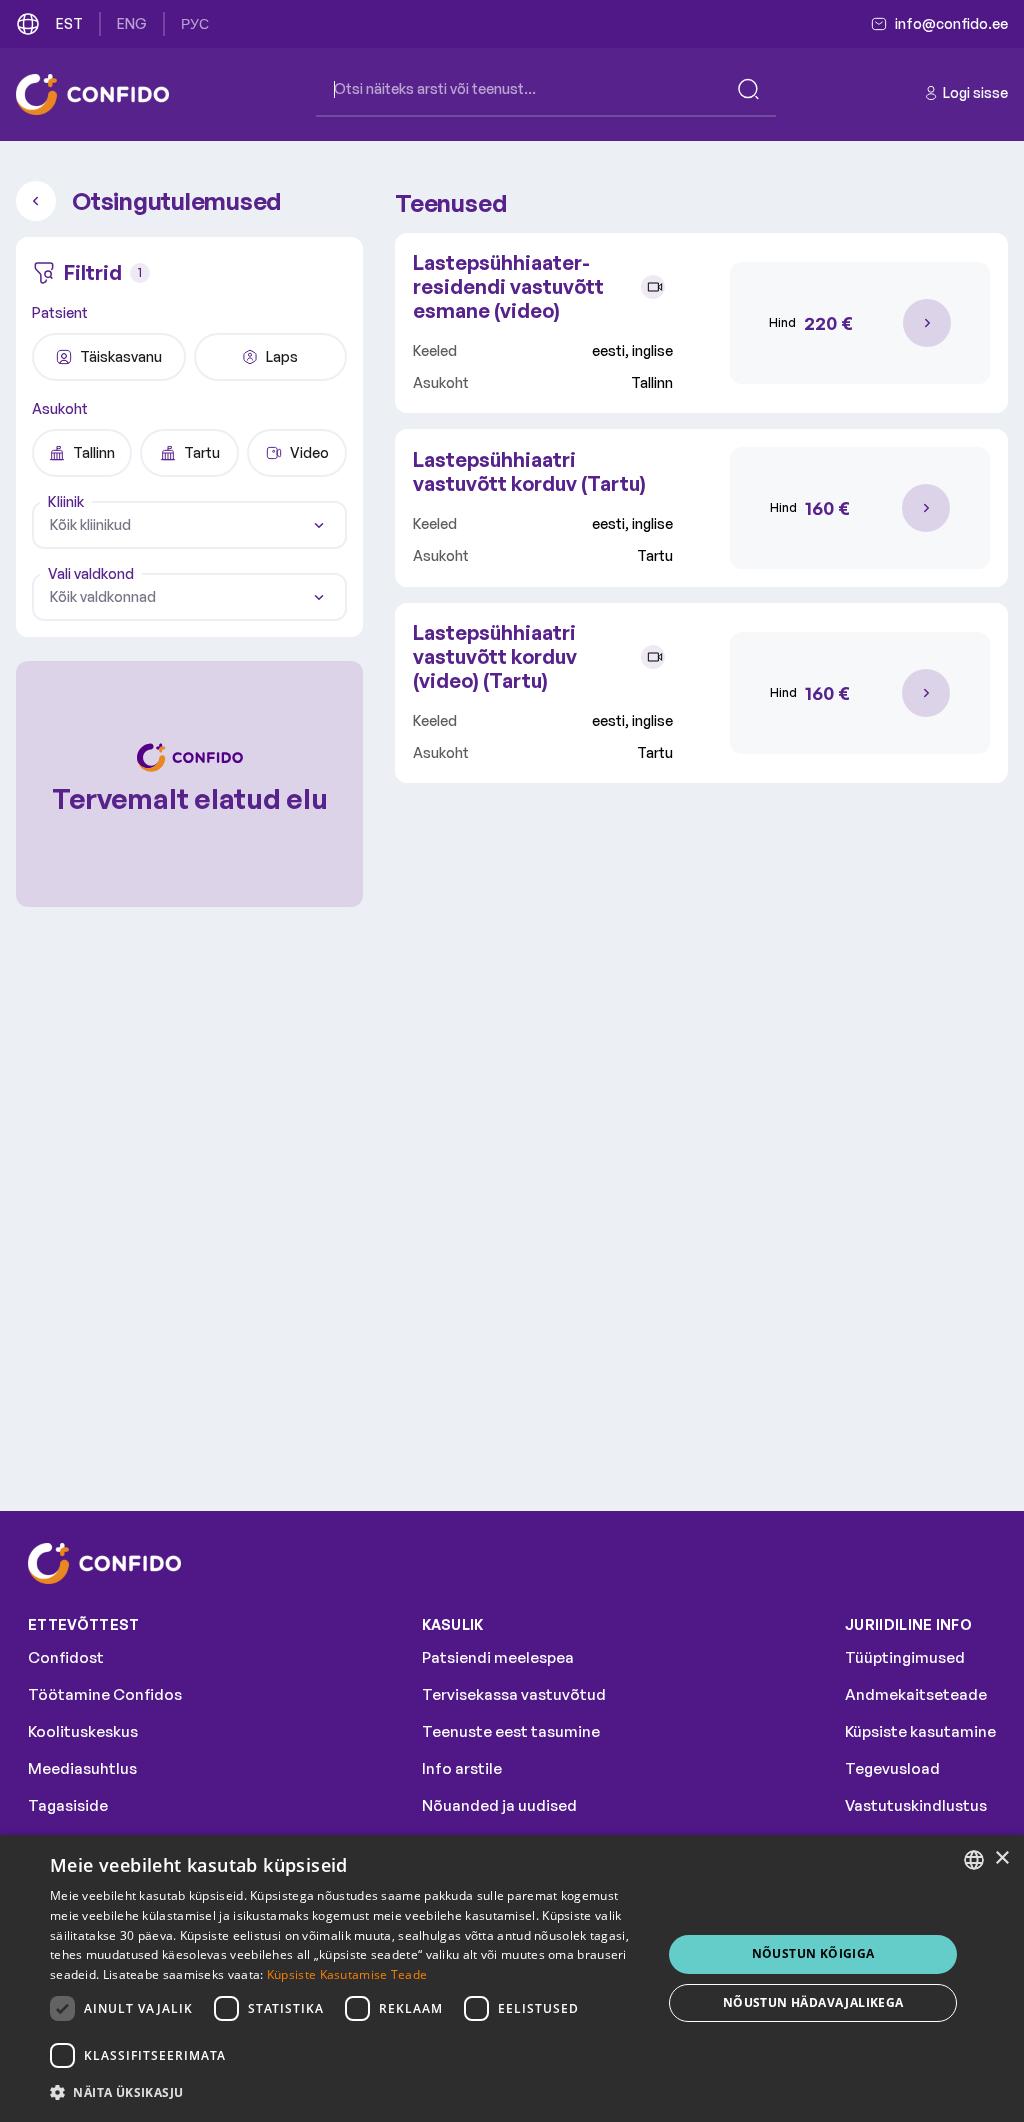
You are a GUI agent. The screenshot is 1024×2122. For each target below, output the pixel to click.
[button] (347, 2093)
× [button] (1001, 1858)
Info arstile (462, 1768)
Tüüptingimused (905, 1657)
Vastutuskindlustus (916, 1805)
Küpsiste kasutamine (920, 1731)
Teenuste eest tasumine (511, 1731)
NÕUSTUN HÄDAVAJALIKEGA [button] (813, 2002)
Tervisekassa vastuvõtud (514, 1694)
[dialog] (512, 1978)
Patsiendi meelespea (498, 1657)
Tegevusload (892, 1768)
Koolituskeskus (83, 1731)
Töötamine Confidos (105, 1694)
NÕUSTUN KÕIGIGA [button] (813, 1953)
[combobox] (189, 525)
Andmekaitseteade (916, 1694)
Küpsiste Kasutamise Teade (347, 1974)
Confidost (66, 1657)
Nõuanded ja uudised (499, 1805)
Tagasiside (68, 1805)
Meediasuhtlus (82, 1768)
